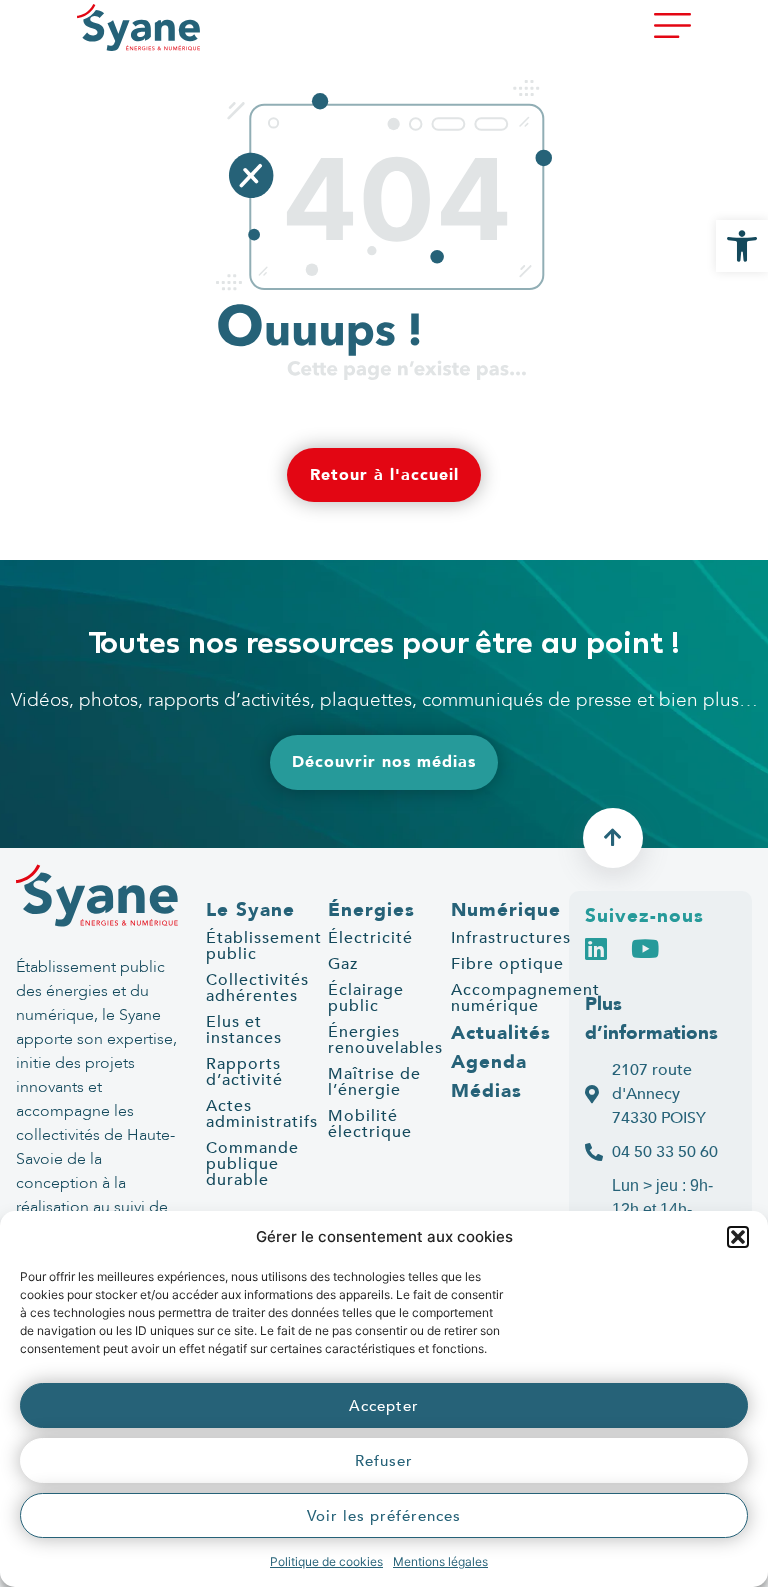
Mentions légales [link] (440, 1561)
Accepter (384, 1406)
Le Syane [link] (250, 910)
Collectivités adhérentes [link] (257, 988)
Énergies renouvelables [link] (385, 1040)
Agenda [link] (489, 1062)
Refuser (384, 1461)
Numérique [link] (506, 910)
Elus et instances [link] (244, 1030)
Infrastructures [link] (511, 938)
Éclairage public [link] (366, 998)
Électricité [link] (370, 938)
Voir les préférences (384, 1516)
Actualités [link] (501, 1033)
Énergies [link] (371, 910)
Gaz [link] (343, 964)
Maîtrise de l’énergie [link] (374, 1082)
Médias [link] (486, 1091)
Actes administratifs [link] (262, 1114)
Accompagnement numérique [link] (525, 998)
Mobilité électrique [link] (370, 1124)
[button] (738, 1237)
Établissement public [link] (264, 946)
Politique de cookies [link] (326, 1561)
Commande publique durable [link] (252, 1164)
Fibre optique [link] (507, 964)
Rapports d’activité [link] (244, 1072)
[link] (742, 246)
